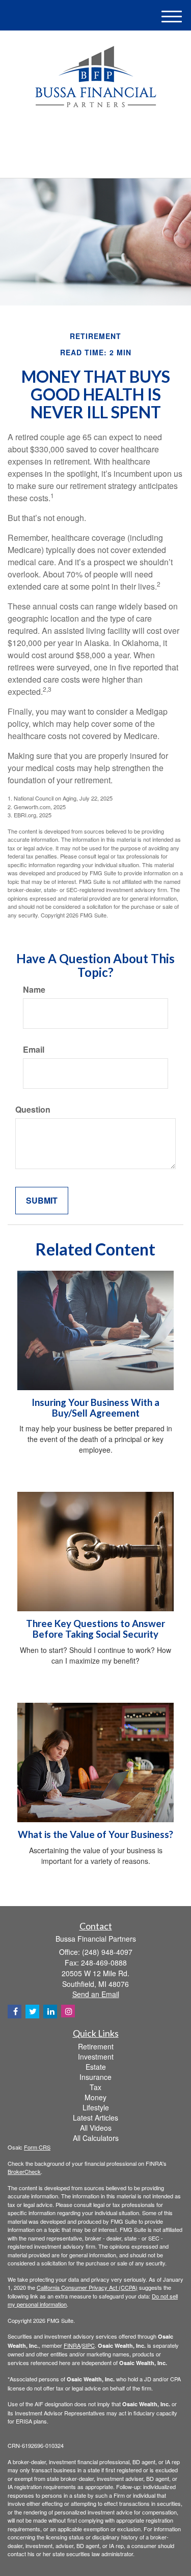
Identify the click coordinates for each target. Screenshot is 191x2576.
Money (95, 2097)
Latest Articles (95, 2118)
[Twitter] (80, 139)
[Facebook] (108, 139)
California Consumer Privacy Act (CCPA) (87, 2287)
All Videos (96, 2128)
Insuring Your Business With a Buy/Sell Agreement (95, 1408)
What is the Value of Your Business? (95, 1834)
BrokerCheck (24, 2171)
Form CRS (37, 2147)
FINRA (72, 2345)
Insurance (95, 2077)
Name (34, 990)
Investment (96, 2057)
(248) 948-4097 (102, 161)
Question (33, 1110)
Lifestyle (96, 2107)
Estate (96, 2067)
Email (34, 1050)
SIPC (88, 2345)
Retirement (96, 2046)
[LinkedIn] (95, 139)
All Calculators (96, 2138)
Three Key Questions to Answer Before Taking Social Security (95, 1629)
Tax (95, 2087)
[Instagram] (68, 2011)
